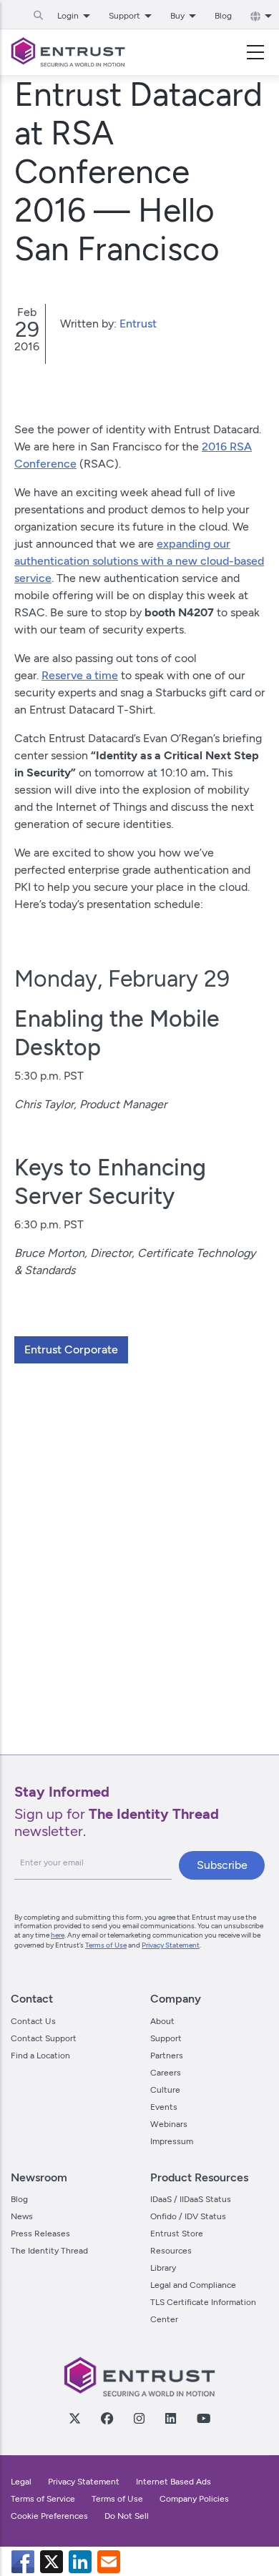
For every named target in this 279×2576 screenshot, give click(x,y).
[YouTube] (203, 2418)
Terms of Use (106, 1945)
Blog (223, 16)
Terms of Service (43, 2499)
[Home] (68, 52)
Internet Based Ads (173, 2482)
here (58, 1935)
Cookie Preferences (49, 2516)
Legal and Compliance (193, 2285)
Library (163, 2268)
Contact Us (33, 2021)
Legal (21, 2482)
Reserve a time (80, 675)
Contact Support (44, 2038)
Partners (167, 2056)
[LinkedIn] (170, 2418)
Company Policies (194, 2499)
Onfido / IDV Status (188, 2216)
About (162, 2021)
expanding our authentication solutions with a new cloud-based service (139, 561)
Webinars (169, 2124)
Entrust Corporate (71, 1349)
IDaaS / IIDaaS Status (191, 2199)
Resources (171, 2251)
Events (164, 2107)
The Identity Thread (49, 2251)
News (22, 2216)
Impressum (172, 2141)
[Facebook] (107, 2418)
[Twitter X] (74, 2418)
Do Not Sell (127, 2516)
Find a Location (40, 2056)
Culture (165, 2090)
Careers (166, 2073)
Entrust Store (177, 2234)
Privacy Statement (171, 1945)
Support (166, 2038)
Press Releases (40, 2234)
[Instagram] (139, 2418)
